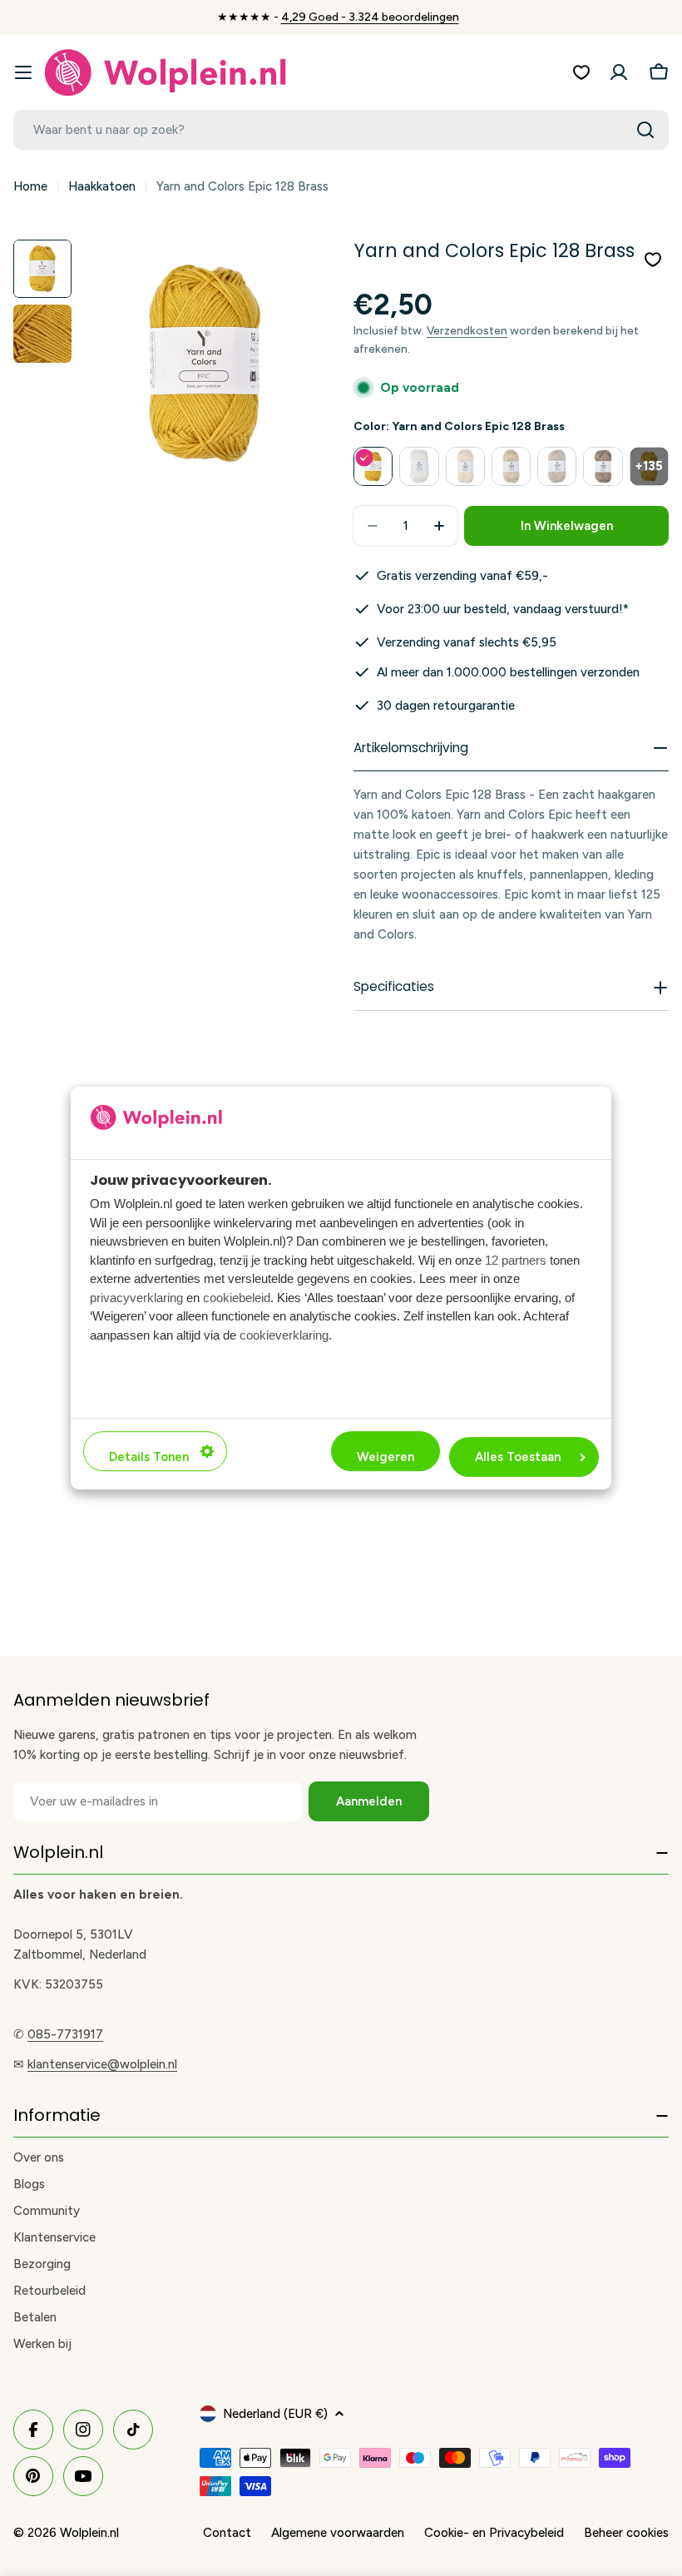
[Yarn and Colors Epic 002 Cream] (465, 466)
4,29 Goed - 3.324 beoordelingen (370, 17)
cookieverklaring (284, 1335)
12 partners (516, 1260)
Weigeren (385, 1457)
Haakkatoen (102, 186)
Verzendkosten (467, 330)
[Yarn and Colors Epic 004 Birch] (557, 466)
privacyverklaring (136, 1298)
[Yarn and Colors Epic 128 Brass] (373, 466)
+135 (649, 466)
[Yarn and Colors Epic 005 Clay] (603, 466)
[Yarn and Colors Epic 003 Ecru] (511, 466)
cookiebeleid (237, 1298)
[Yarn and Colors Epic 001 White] (419, 466)
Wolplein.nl (89, 2533)
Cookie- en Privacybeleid (494, 2533)
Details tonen (149, 1457)
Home (30, 186)
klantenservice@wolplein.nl (102, 2064)
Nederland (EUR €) (275, 2414)
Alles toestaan (518, 1457)
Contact (227, 2533)
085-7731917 (65, 2034)
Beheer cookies (626, 2533)
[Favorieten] (581, 72)
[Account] (619, 72)
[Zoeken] (645, 130)
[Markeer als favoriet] (653, 260)
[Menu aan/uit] (23, 72)
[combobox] (341, 130)
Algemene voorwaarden (338, 2533)
